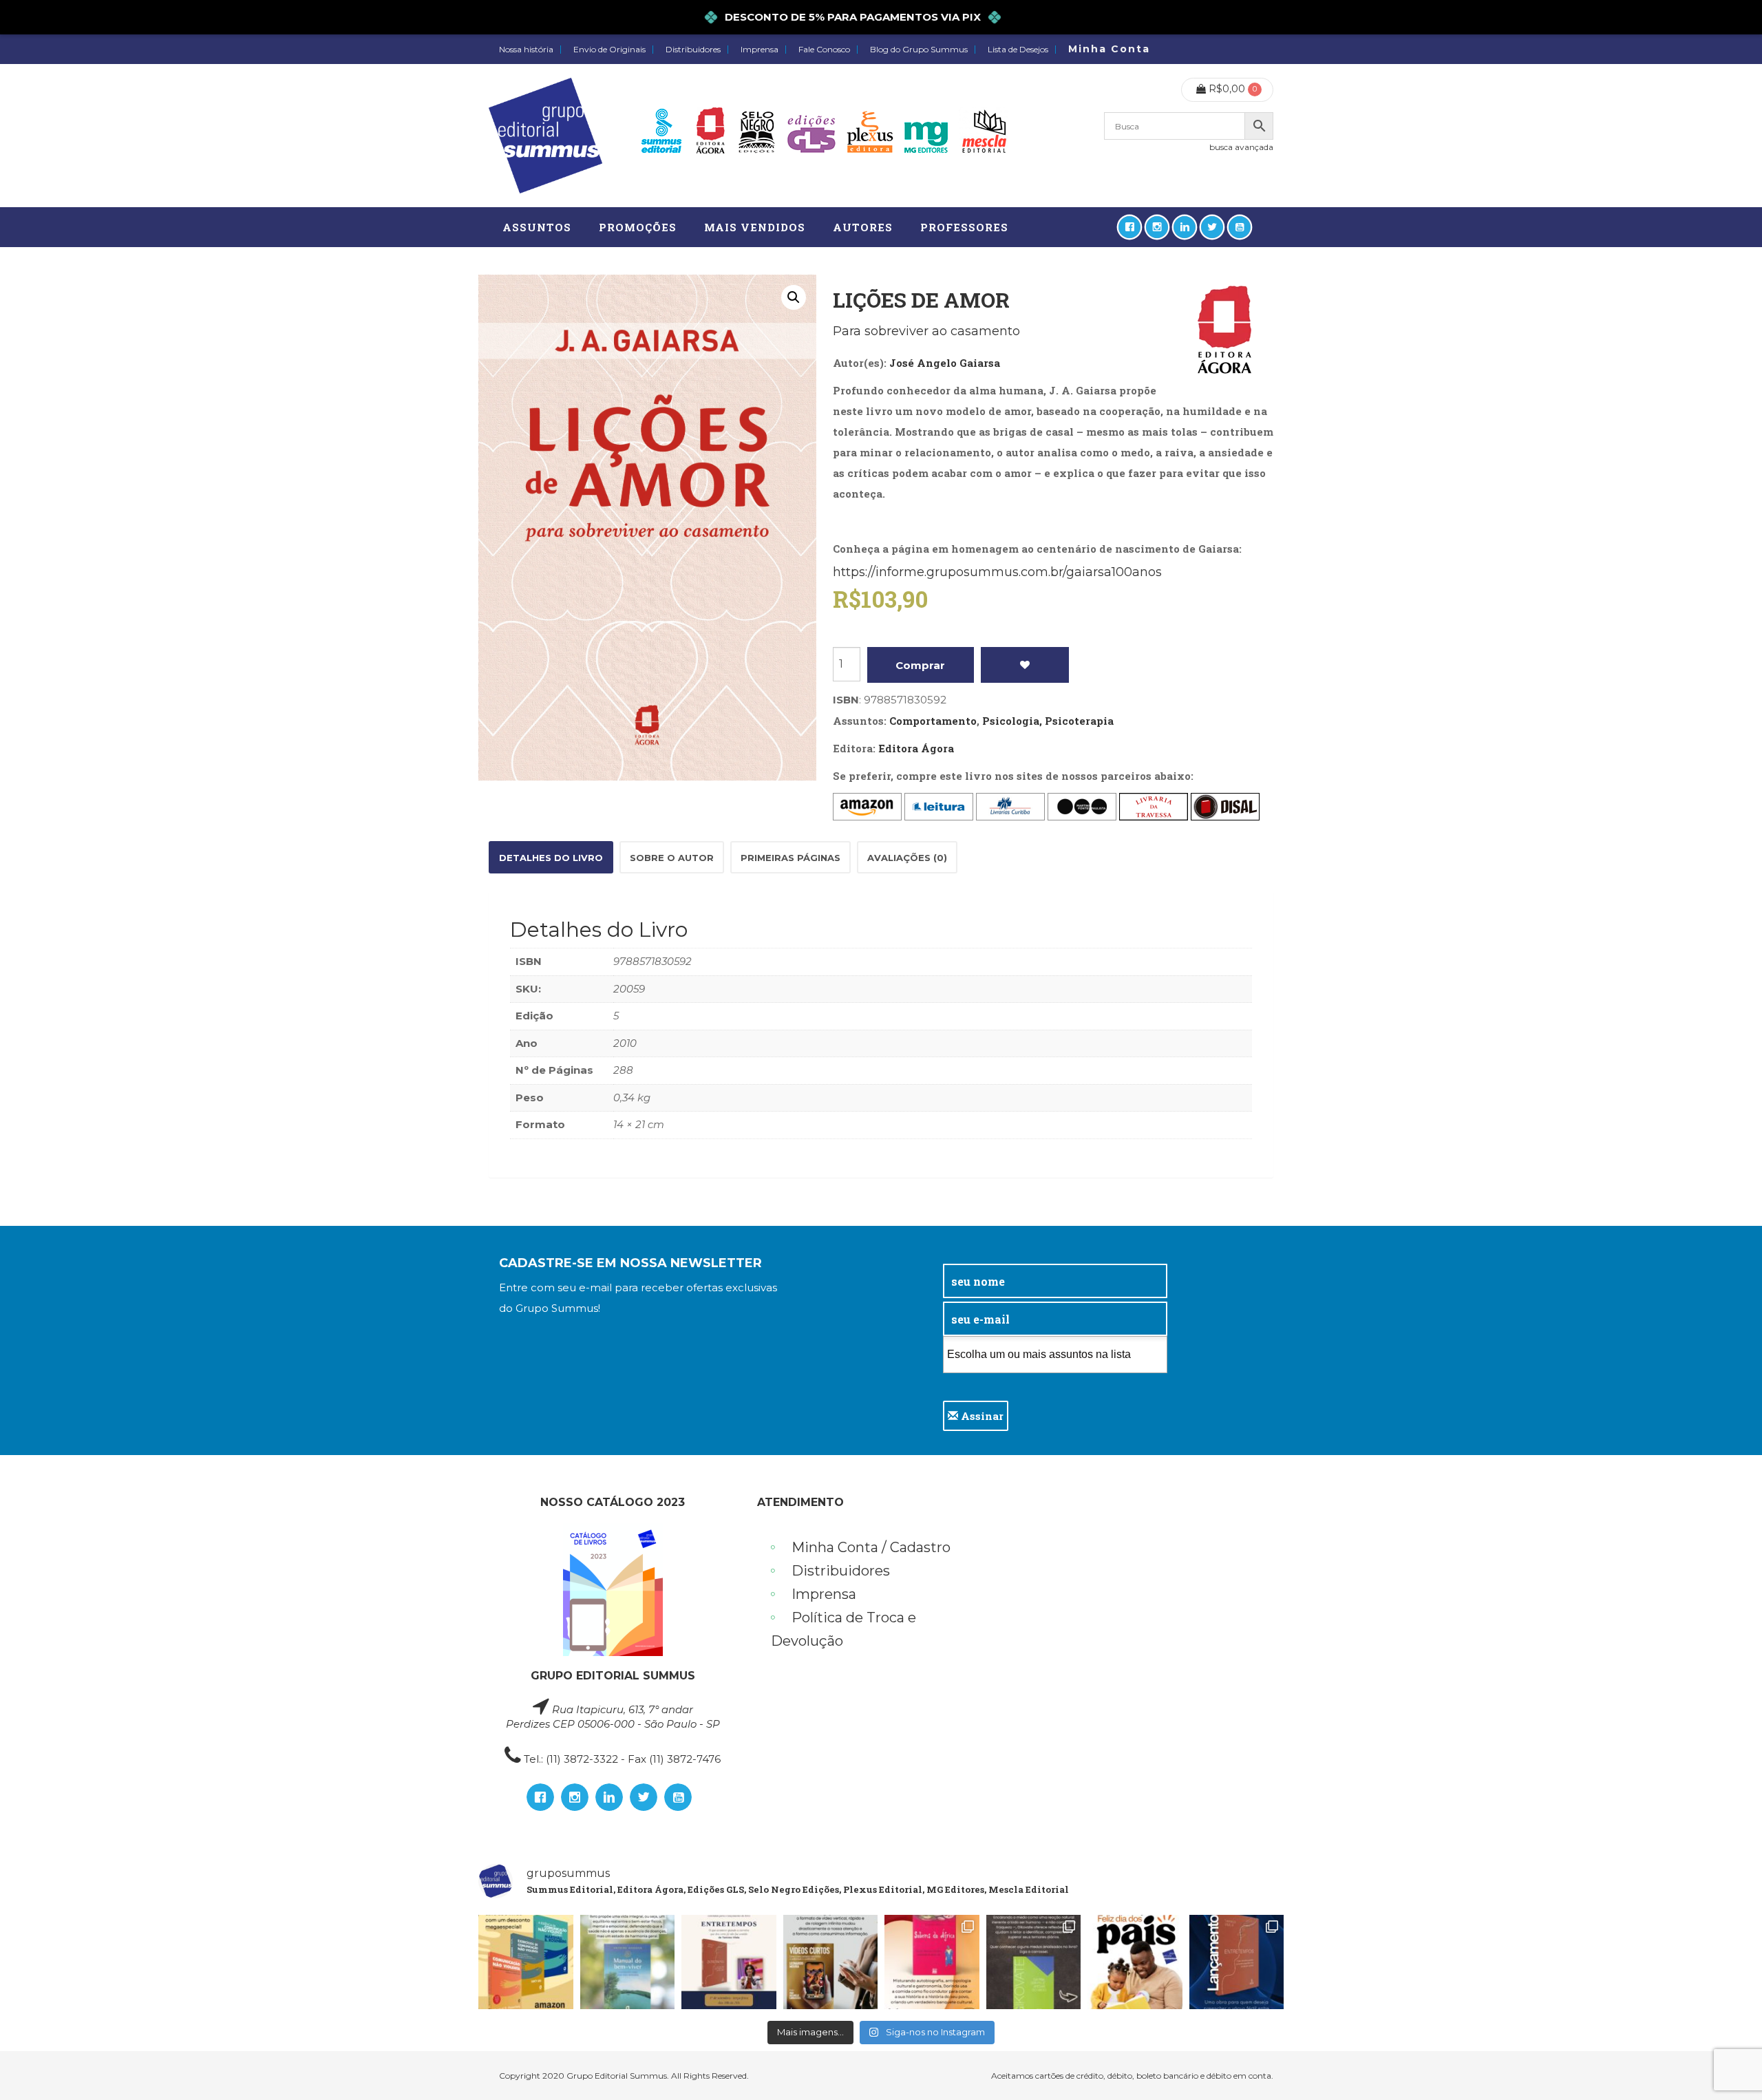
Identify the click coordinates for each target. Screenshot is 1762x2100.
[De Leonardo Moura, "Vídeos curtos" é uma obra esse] (831, 1962)
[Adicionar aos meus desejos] (1025, 665)
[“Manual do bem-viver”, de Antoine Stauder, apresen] (628, 1962)
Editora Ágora (916, 748)
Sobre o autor (672, 858)
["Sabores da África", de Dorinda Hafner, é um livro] (932, 1962)
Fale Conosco (824, 50)
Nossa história (526, 50)
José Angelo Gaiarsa (945, 363)
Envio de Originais (609, 50)
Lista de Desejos (1018, 50)
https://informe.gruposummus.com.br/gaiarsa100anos (997, 572)
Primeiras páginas (790, 858)
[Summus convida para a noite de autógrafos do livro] (729, 1962)
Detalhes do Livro (551, 858)
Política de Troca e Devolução (843, 1629)
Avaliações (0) (907, 858)
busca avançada (1241, 147)
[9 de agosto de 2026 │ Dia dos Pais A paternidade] (1135, 1962)
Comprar (920, 665)
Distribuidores (693, 50)
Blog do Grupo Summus (919, 50)
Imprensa (760, 50)
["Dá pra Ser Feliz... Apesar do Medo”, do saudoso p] (1034, 1962)
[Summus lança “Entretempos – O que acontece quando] (1237, 1962)
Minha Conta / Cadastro (871, 1547)
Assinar (981, 1416)
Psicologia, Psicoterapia (1048, 721)
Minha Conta (1109, 49)
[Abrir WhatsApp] (1728, 2065)
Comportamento (933, 721)
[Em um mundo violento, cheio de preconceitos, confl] (526, 1962)
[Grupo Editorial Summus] (545, 136)
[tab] (551, 857)
